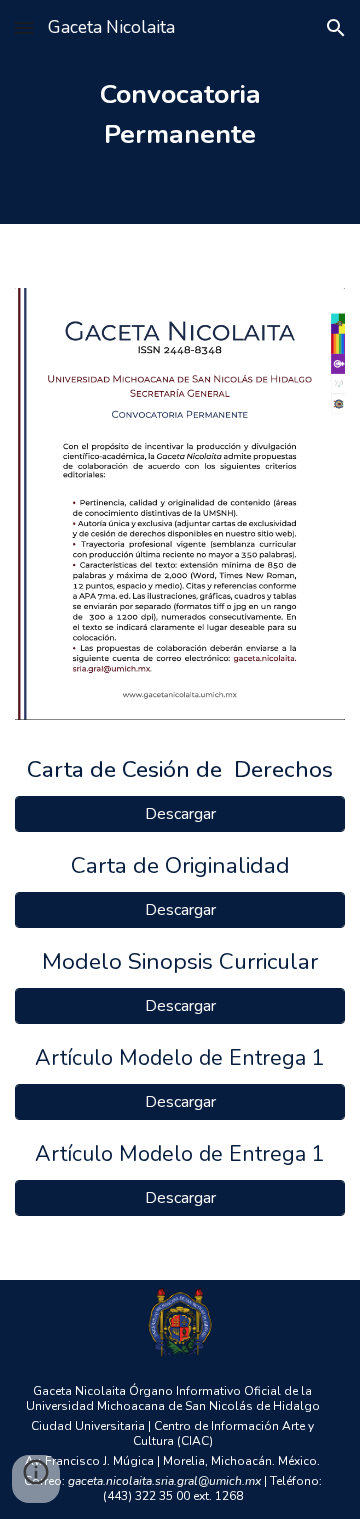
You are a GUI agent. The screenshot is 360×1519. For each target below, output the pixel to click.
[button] (24, 27)
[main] (179, 112)
